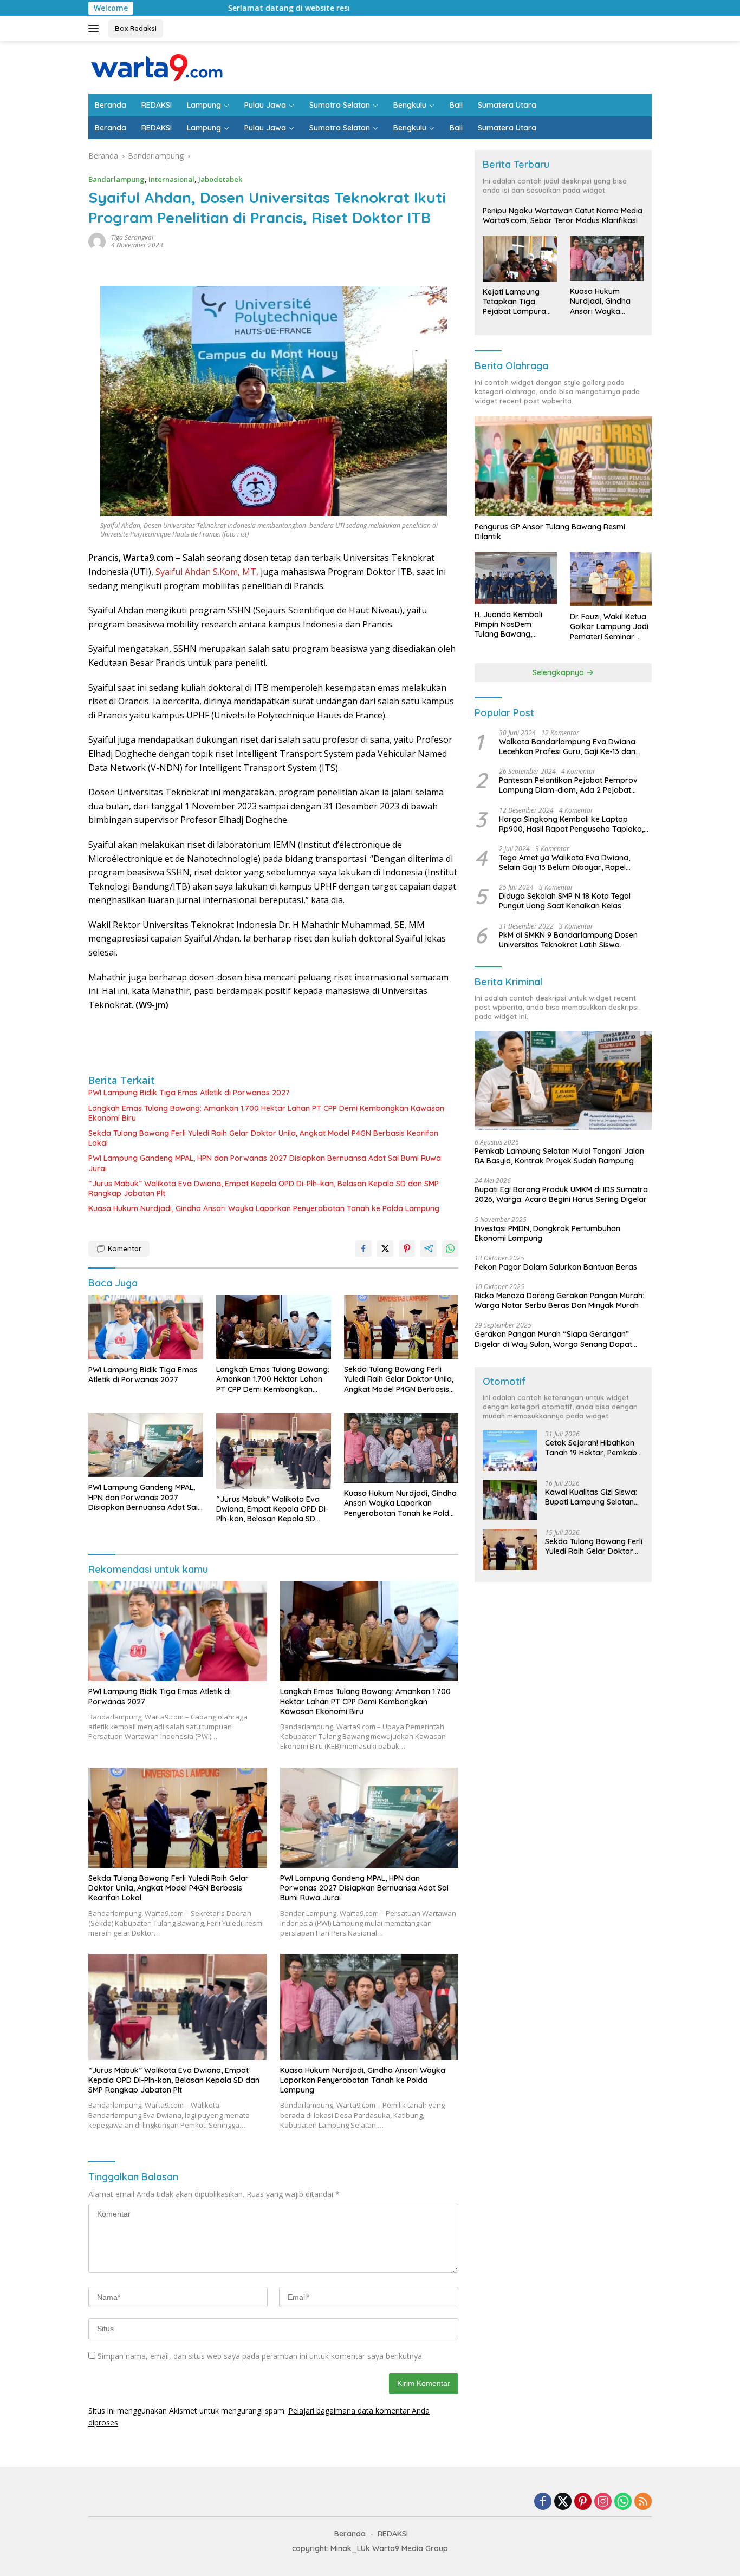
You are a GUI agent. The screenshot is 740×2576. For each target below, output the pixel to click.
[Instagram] (603, 2502)
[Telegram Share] (429, 1248)
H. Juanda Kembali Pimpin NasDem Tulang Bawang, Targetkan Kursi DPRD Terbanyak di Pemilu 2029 (515, 625)
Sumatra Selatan (340, 105)
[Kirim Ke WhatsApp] (450, 1248)
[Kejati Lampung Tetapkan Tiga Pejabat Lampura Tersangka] (520, 259)
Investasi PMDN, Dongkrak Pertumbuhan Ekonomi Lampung (547, 1233)
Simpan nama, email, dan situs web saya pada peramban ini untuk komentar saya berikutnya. (261, 2356)
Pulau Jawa (265, 105)
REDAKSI (157, 105)
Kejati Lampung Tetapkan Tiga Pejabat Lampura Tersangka (514, 302)
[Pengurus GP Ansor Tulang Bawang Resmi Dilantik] (563, 466)
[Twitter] (563, 2502)
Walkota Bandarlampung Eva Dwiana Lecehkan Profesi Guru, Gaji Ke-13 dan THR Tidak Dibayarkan (567, 747)
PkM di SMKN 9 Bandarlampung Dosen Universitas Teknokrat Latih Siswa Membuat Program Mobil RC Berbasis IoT (573, 940)
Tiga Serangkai (132, 237)
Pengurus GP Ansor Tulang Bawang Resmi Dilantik (550, 532)
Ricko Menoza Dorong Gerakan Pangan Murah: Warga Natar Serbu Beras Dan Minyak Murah (559, 1300)
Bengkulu (410, 105)
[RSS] (643, 2502)
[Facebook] (543, 2502)
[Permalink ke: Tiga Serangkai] (97, 241)
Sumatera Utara (507, 105)
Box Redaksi (136, 28)
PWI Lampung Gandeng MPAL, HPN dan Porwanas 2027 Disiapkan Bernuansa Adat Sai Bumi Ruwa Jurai (265, 1163)
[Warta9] (156, 66)
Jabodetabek (220, 179)
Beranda (111, 105)
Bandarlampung (116, 179)
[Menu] (96, 29)
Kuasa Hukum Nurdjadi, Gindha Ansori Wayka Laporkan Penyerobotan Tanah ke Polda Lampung (264, 1208)
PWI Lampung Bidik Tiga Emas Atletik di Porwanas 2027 (189, 1093)
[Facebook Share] (363, 1248)
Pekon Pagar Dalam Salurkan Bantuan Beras (556, 1267)
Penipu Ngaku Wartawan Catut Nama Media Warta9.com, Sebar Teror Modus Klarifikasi (563, 215)
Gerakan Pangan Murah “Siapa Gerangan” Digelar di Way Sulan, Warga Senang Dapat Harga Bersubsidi (553, 1339)
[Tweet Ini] (385, 1248)
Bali (456, 105)
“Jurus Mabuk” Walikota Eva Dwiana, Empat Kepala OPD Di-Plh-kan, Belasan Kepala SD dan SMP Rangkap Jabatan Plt (264, 1188)
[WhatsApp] (623, 2502)
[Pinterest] (583, 2502)
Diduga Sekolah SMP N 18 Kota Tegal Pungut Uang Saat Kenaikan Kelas (565, 901)
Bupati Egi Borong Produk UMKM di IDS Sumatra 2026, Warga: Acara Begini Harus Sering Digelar (561, 1194)
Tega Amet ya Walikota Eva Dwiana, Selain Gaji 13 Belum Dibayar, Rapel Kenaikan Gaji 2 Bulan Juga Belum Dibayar (564, 862)
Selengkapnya (559, 672)
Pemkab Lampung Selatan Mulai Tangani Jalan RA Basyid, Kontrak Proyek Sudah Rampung (559, 1156)
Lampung (204, 105)
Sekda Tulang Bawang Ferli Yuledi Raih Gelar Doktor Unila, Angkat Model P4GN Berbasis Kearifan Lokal (263, 1138)
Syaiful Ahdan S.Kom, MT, (207, 572)
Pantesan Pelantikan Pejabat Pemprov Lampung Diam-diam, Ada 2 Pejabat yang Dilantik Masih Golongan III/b (568, 785)
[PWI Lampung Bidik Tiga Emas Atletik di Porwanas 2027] (146, 1327)
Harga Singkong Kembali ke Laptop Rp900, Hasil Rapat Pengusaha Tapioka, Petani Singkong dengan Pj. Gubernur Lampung (571, 824)
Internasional (171, 179)
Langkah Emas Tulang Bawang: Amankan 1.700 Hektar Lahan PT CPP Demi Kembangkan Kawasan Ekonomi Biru (266, 1113)
